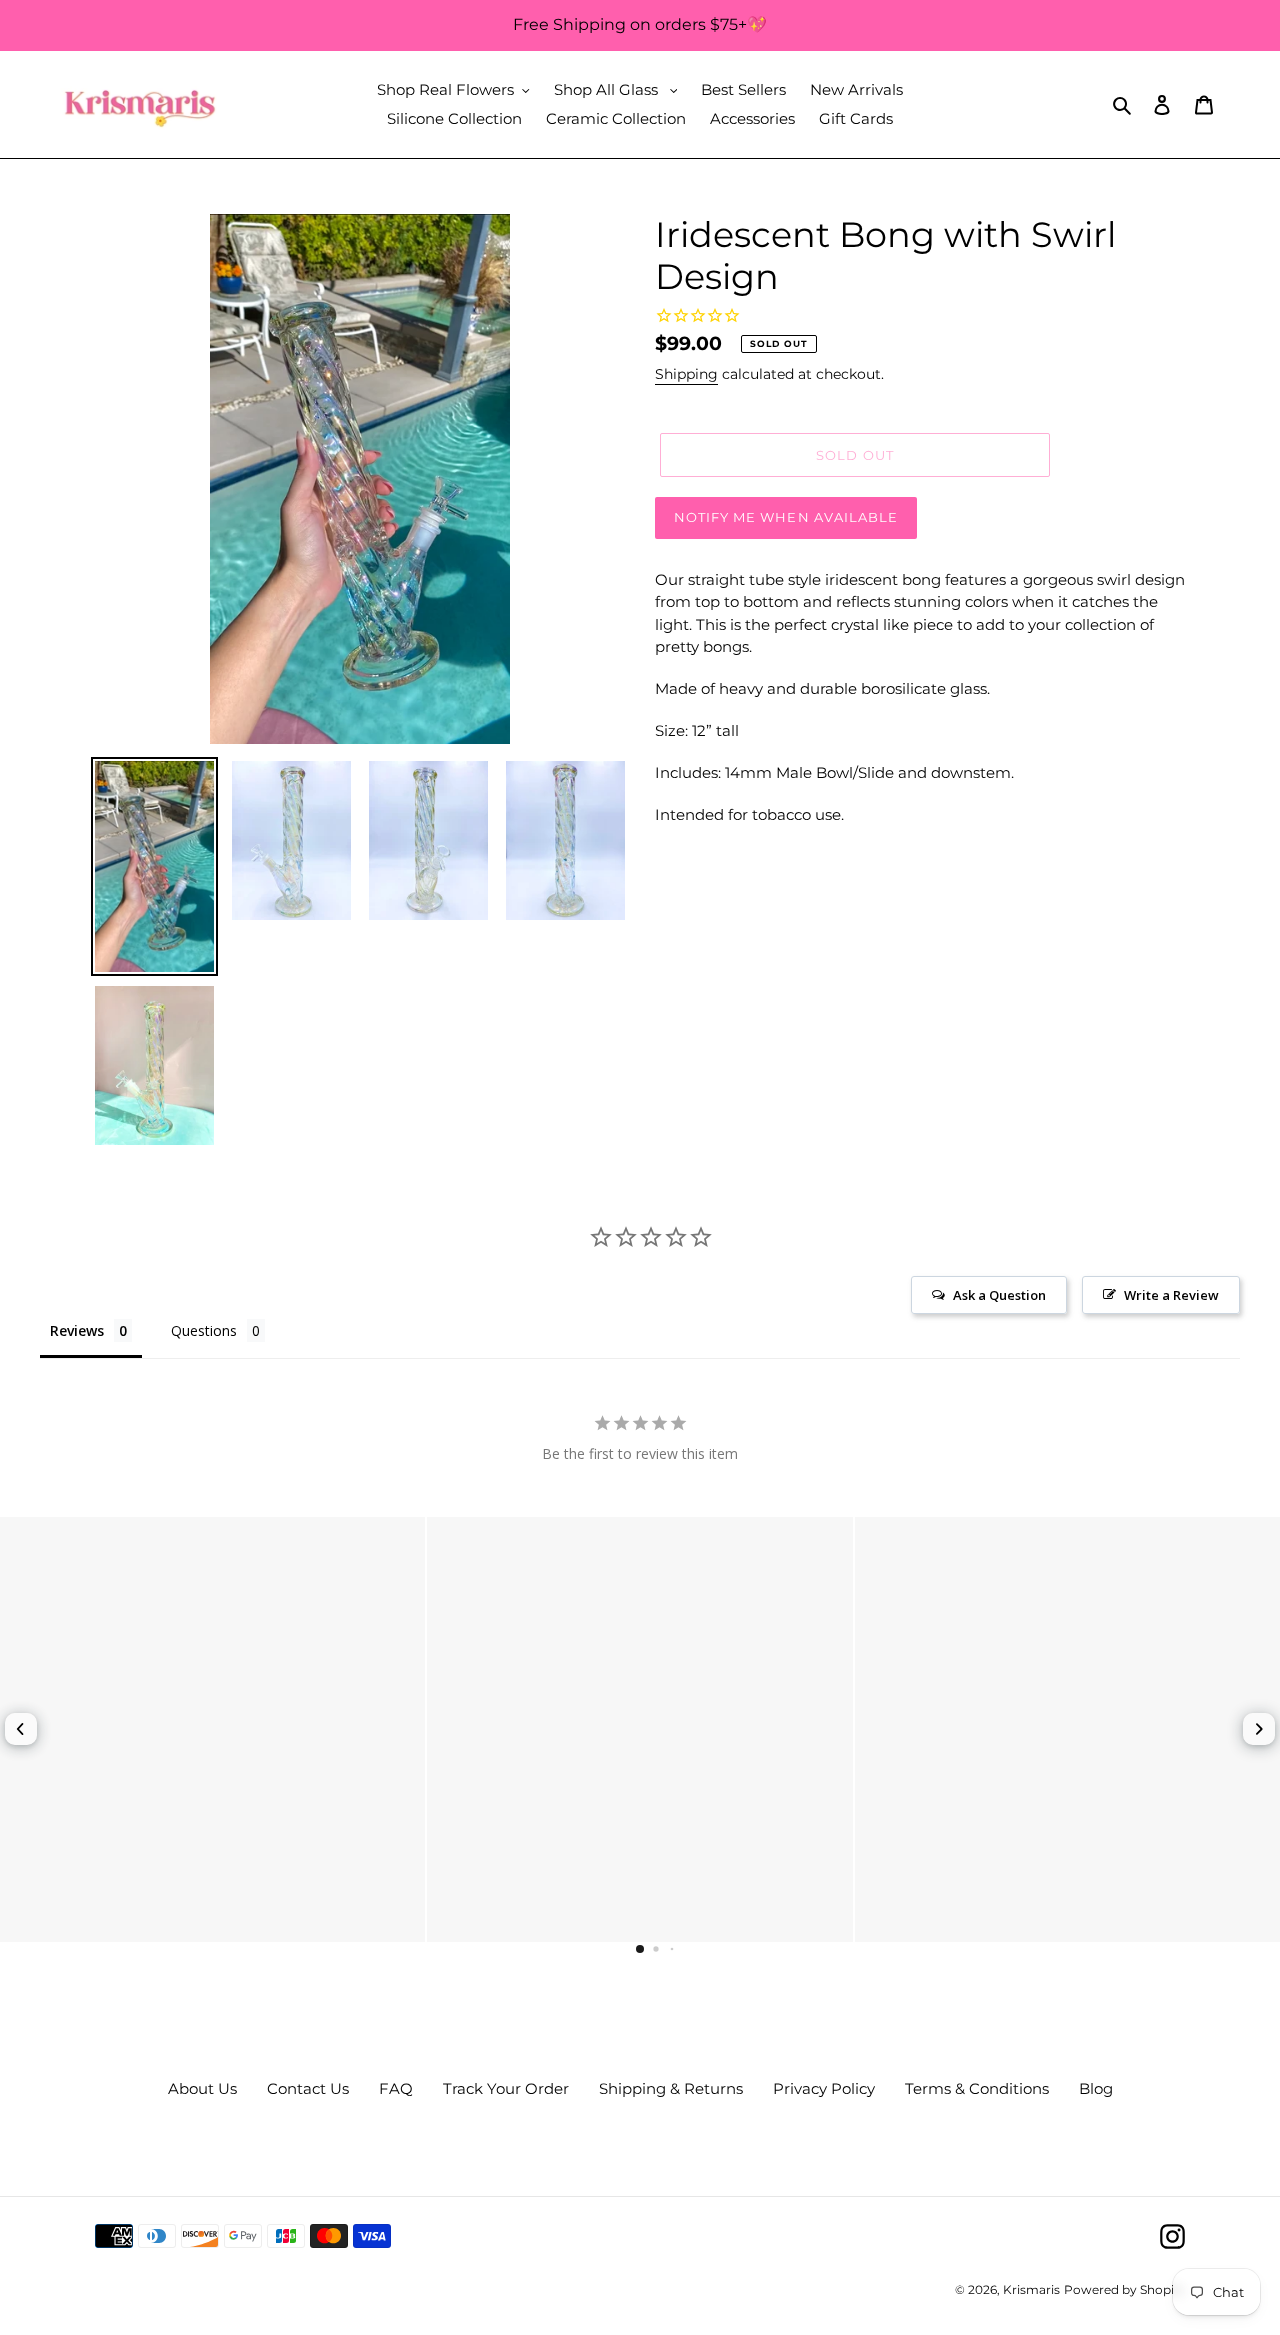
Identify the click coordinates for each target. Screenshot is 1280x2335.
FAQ (396, 2088)
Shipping (686, 374)
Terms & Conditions (977, 2088)
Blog (1096, 2088)
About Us (202, 2088)
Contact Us (308, 2088)
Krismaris (1031, 2289)
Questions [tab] (204, 1330)
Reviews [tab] (77, 1330)
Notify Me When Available (786, 517)
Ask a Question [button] (999, 1295)
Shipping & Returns (671, 2088)
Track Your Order (506, 2088)
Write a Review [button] (1171, 1295)
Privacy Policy (824, 2088)
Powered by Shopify (1124, 2289)
